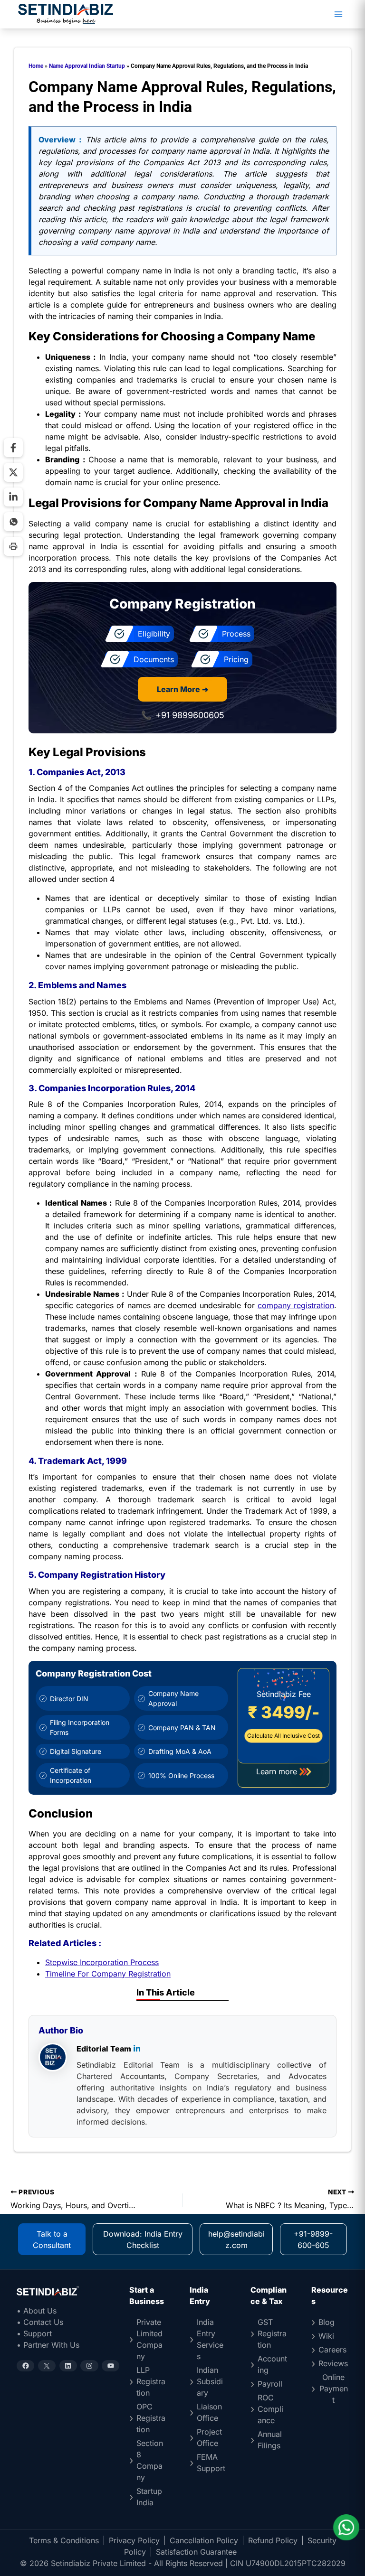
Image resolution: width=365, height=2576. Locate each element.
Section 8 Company (150, 2460)
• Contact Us (40, 2322)
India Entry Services (210, 2339)
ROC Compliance (270, 2409)
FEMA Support (211, 2463)
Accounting (272, 2364)
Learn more (277, 1771)
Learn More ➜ (182, 689)
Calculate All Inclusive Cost (283, 1736)
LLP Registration (151, 2381)
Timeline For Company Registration (108, 1974)
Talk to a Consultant (52, 2239)
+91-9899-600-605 (313, 2239)
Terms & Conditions (64, 2540)
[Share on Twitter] (13, 472)
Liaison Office (209, 2412)
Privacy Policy (134, 2540)
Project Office (209, 2437)
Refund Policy (273, 2540)
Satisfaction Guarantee (196, 2552)
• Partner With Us (48, 2345)
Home (36, 66)
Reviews (333, 2363)
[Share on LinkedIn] (13, 497)
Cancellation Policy (204, 2540)
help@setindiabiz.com (236, 2239)
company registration (296, 1305)
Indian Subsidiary (210, 2381)
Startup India (149, 2497)
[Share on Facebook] (13, 448)
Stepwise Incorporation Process (102, 1962)
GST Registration (272, 2333)
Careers (332, 2350)
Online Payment (334, 2389)
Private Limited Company (149, 2339)
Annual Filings (270, 2440)
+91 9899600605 (190, 715)
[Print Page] (13, 546)
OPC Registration (151, 2418)
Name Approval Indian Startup (87, 66)
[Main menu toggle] (338, 14)
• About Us (37, 2311)
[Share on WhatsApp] (13, 522)
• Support (34, 2333)
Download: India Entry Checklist (143, 2239)
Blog (327, 2322)
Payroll (270, 2384)
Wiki (326, 2336)
